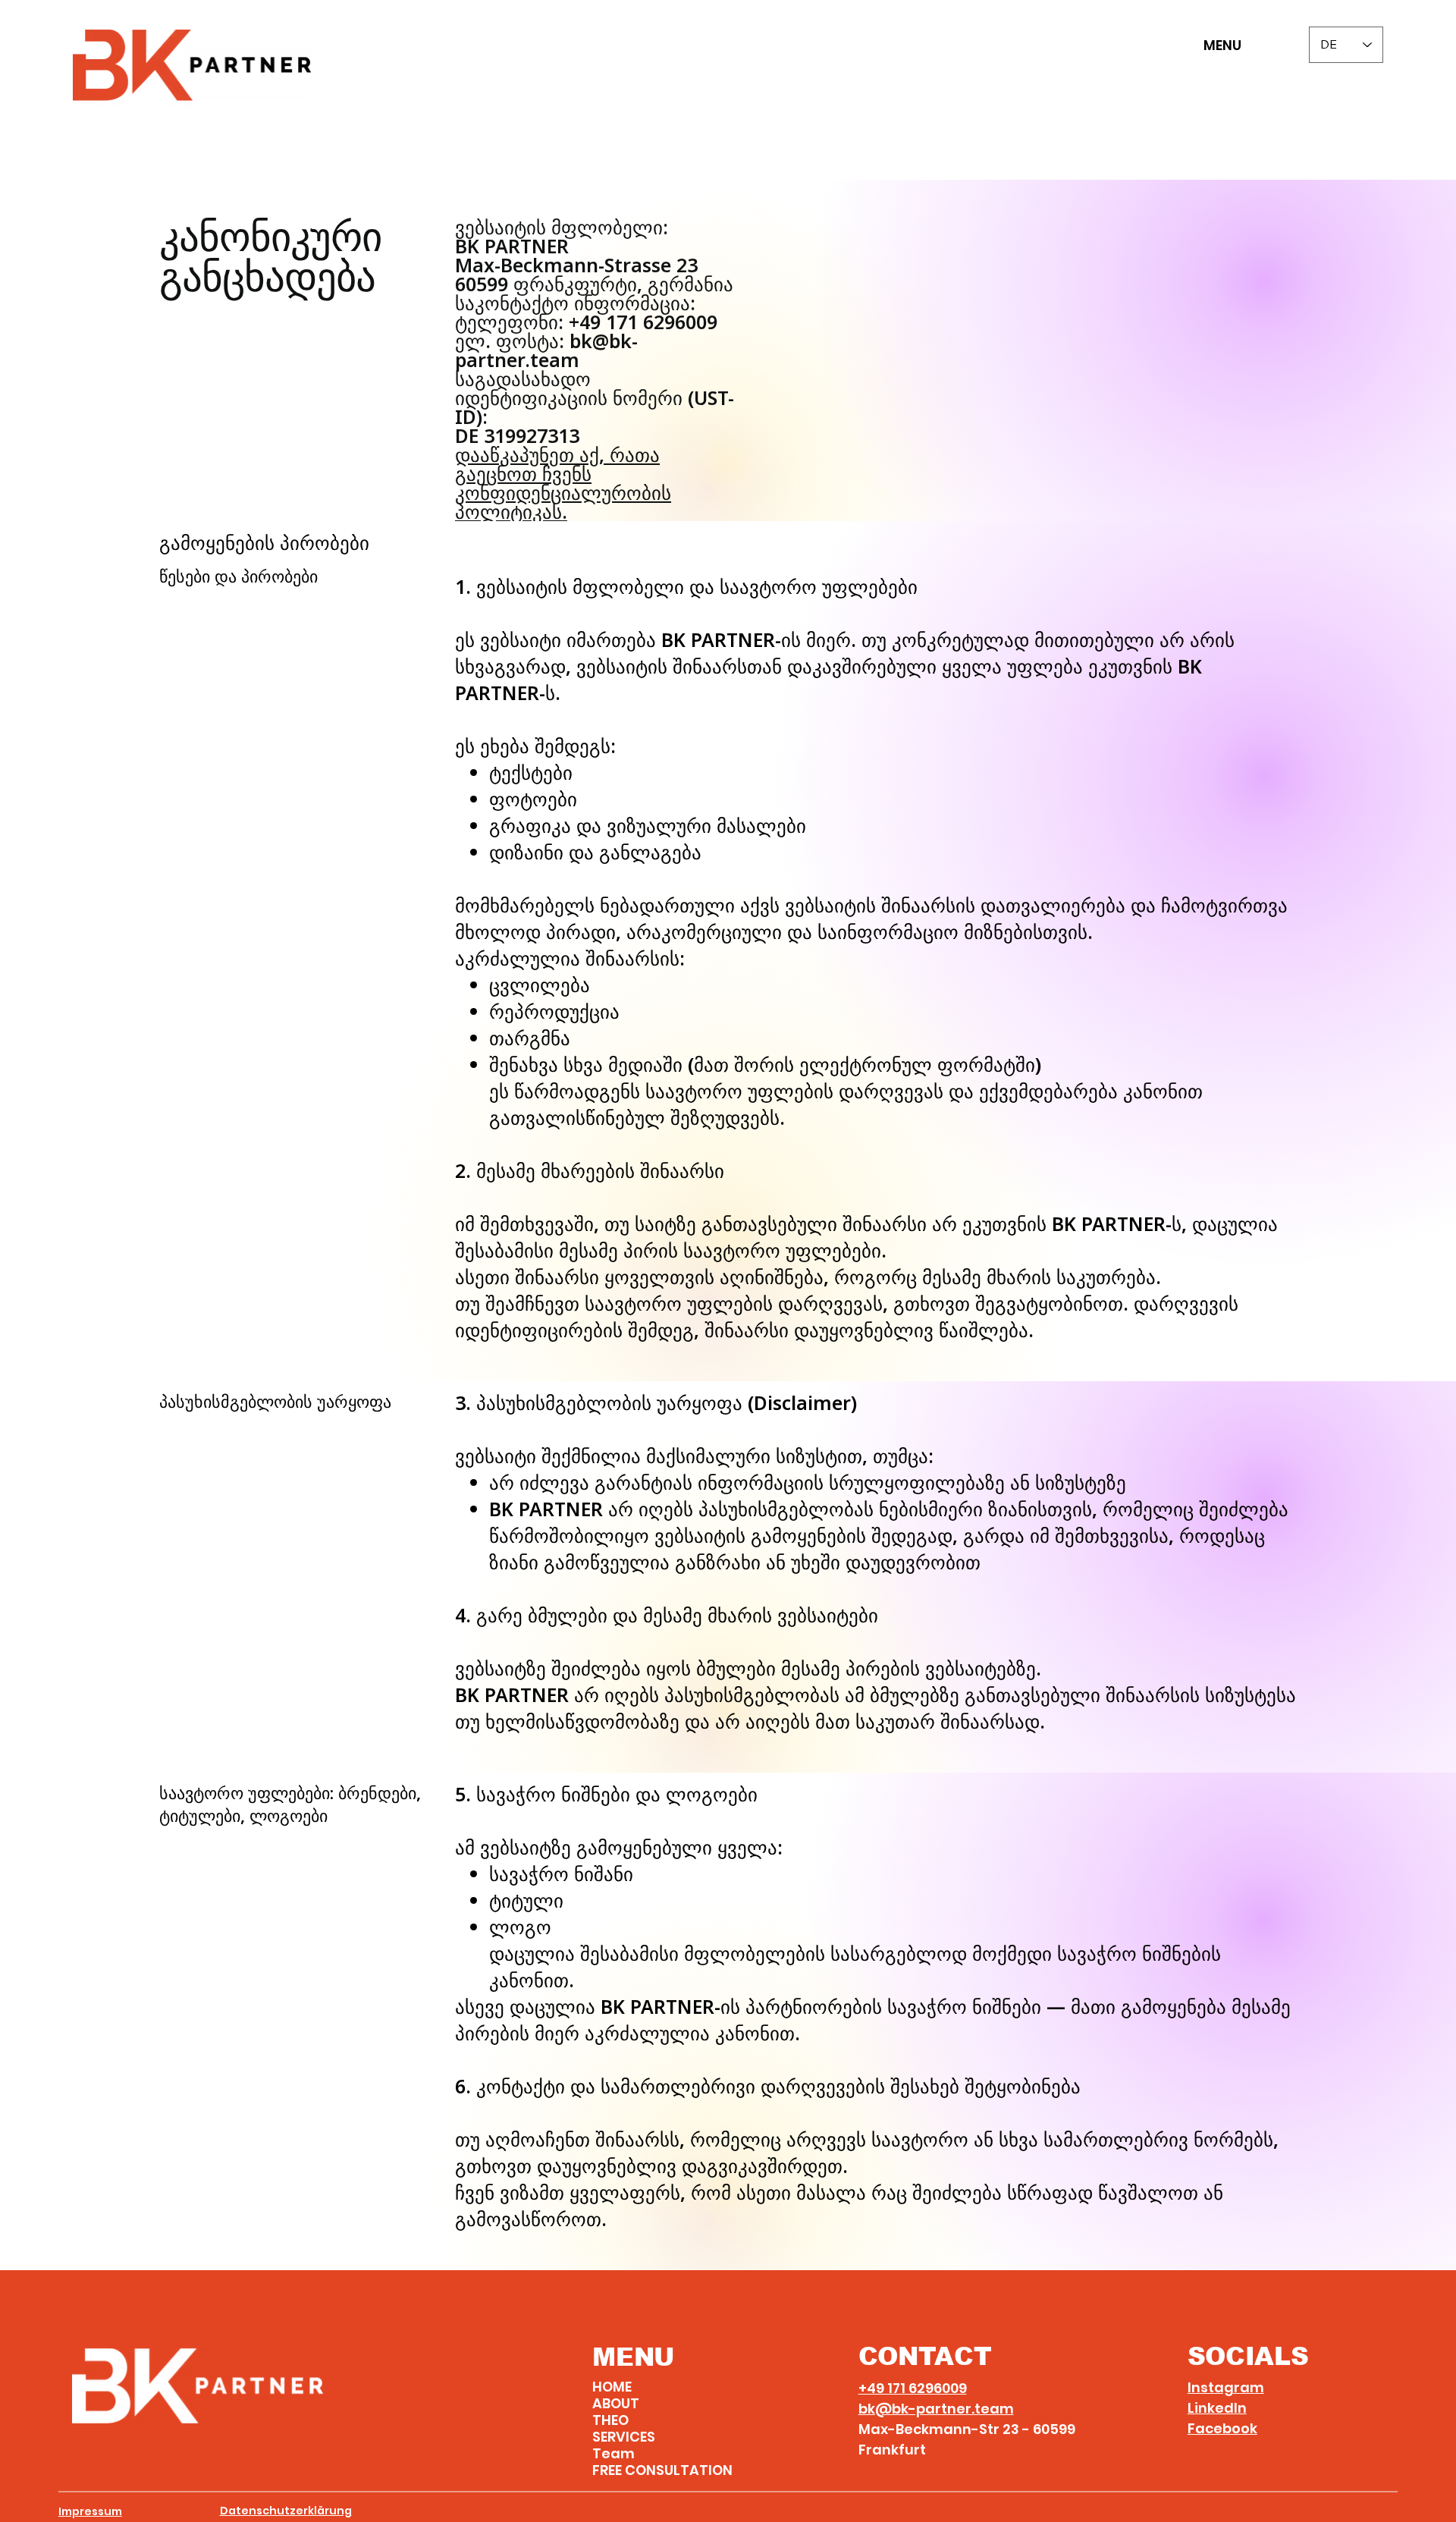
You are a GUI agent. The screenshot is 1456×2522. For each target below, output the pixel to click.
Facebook (1222, 2428)
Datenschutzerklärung (286, 2511)
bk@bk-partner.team (936, 2409)
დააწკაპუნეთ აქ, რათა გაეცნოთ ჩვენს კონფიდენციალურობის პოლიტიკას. (563, 483)
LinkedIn (1217, 2408)
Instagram (1226, 2387)
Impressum (90, 2511)
